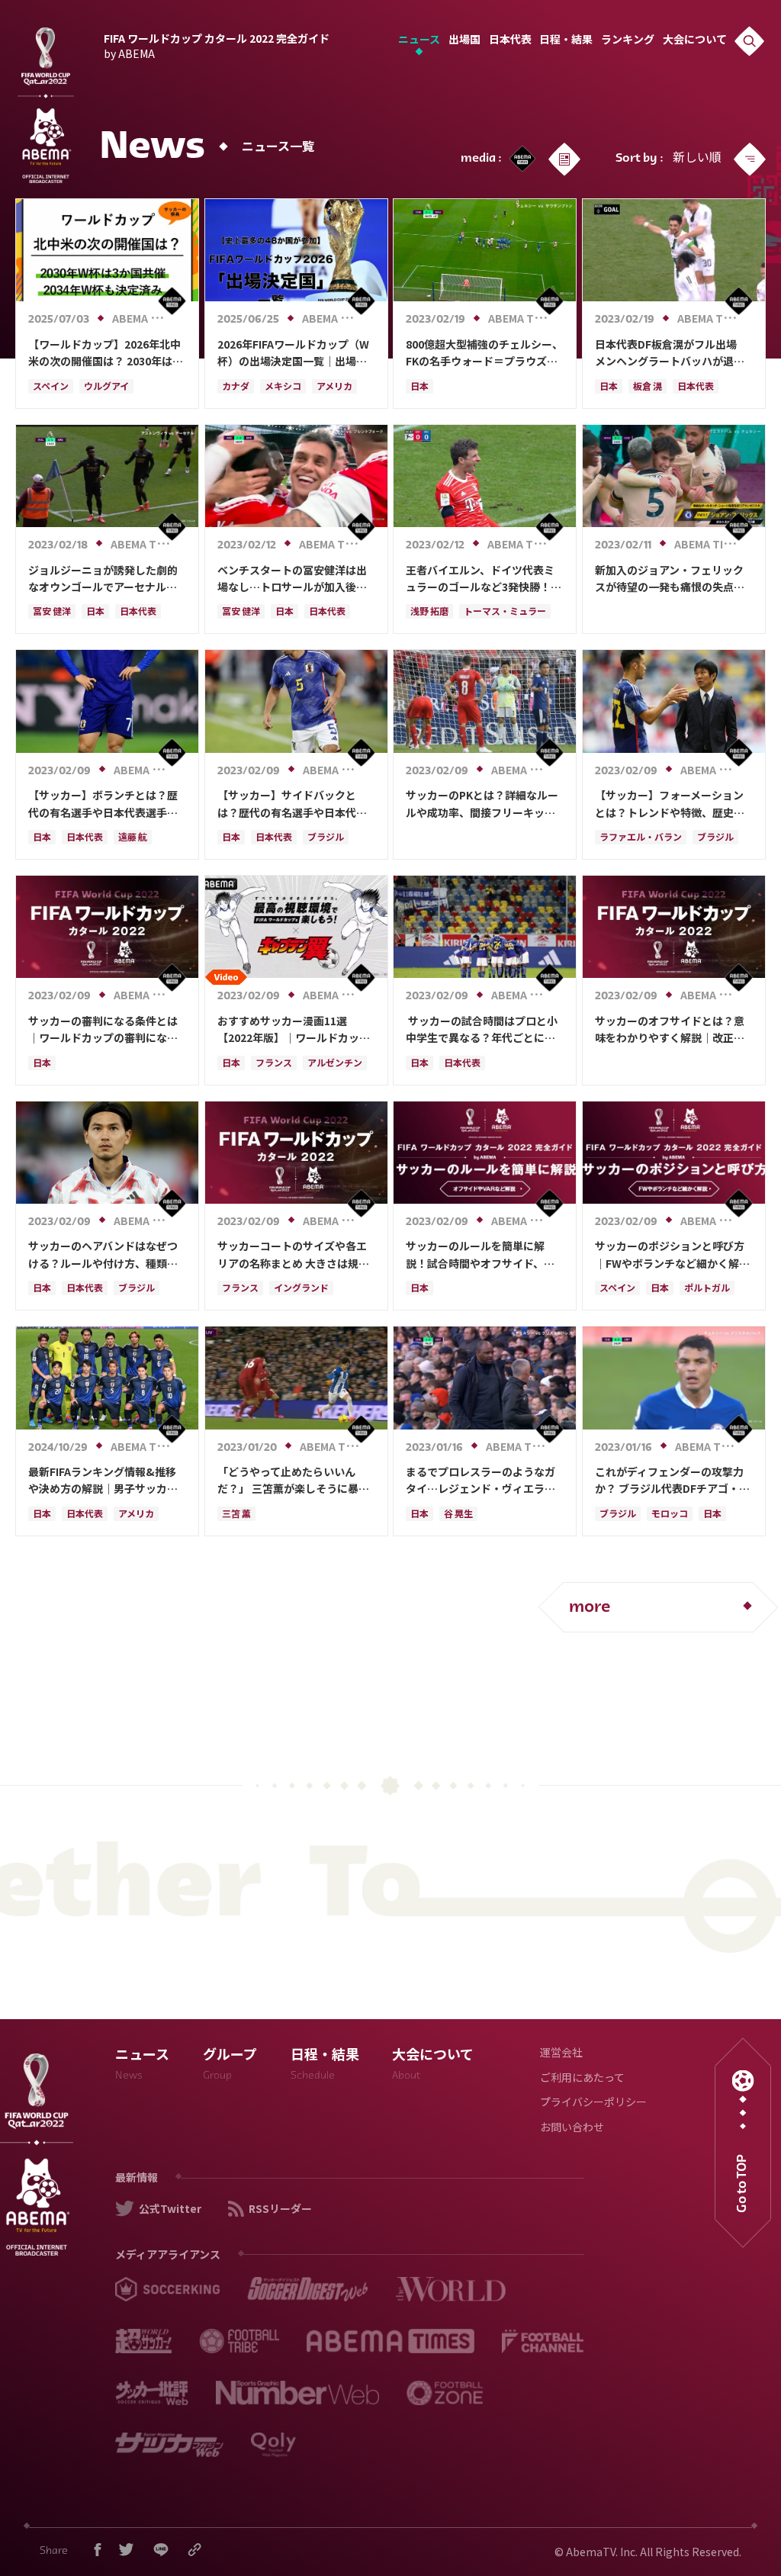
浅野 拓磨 (429, 613)
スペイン (51, 388)
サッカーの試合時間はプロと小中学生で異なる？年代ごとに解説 (482, 1030)
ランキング (628, 41)
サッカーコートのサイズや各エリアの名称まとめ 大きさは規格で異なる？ (293, 1255)
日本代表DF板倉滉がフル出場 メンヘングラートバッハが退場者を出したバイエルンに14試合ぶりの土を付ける (671, 353)
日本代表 (510, 41)
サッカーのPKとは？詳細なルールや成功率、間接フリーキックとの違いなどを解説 (482, 804)
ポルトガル (707, 1289)
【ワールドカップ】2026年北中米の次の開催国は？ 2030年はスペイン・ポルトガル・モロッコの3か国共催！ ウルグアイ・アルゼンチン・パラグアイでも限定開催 (107, 353)
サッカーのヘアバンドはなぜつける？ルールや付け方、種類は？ (103, 1255)
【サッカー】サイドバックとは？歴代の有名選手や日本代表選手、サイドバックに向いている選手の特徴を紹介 (292, 804)
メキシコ (283, 388)
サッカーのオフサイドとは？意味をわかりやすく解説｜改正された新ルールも (670, 1030)
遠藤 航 (133, 838)
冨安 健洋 (52, 613)
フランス (274, 1064)
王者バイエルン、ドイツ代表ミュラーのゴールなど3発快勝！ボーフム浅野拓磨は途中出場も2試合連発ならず (484, 579)
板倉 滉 (648, 388)
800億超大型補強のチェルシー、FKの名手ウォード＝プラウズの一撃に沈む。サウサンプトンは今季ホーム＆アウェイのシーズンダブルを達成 (484, 353)
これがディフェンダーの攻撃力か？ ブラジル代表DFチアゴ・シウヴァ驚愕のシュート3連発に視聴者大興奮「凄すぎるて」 (673, 1481)
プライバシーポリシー (593, 2103)
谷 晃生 (458, 1515)
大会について (695, 41)
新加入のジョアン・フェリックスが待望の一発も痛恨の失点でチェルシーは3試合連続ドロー (670, 579)
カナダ (236, 388)
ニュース (419, 41)
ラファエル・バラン (641, 838)
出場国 (464, 41)
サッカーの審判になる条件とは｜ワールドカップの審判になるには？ (103, 1030)
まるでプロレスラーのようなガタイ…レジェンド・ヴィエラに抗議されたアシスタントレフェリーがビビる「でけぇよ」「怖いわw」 (483, 1481)
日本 (419, 388)
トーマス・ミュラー (505, 613)
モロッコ (670, 1515)
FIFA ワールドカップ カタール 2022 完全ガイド (217, 44)
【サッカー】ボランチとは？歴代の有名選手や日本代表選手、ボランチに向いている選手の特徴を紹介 (103, 804)
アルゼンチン (335, 1064)
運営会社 (561, 2054)
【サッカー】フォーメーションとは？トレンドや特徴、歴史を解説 (670, 804)
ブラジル (326, 838)
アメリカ (334, 388)
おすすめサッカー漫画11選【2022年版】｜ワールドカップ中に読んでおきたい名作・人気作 (294, 1030)
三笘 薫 (236, 1515)
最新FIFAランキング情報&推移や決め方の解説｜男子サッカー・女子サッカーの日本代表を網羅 (103, 1481)
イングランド (301, 1289)
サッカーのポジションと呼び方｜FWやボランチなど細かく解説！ (670, 1255)
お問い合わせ (572, 2129)
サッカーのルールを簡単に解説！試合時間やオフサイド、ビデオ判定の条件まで (480, 1255)
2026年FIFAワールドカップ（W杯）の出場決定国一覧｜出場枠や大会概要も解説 (293, 353)
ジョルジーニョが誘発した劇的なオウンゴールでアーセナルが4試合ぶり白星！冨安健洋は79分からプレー (106, 579)
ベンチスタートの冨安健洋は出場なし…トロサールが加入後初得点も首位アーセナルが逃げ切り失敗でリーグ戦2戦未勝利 (292, 579)
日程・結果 (566, 41)
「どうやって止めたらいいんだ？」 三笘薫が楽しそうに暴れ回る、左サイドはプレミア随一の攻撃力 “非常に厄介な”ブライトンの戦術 (294, 1481)
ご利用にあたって (582, 2079)
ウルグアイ (106, 388)
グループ (230, 2066)
